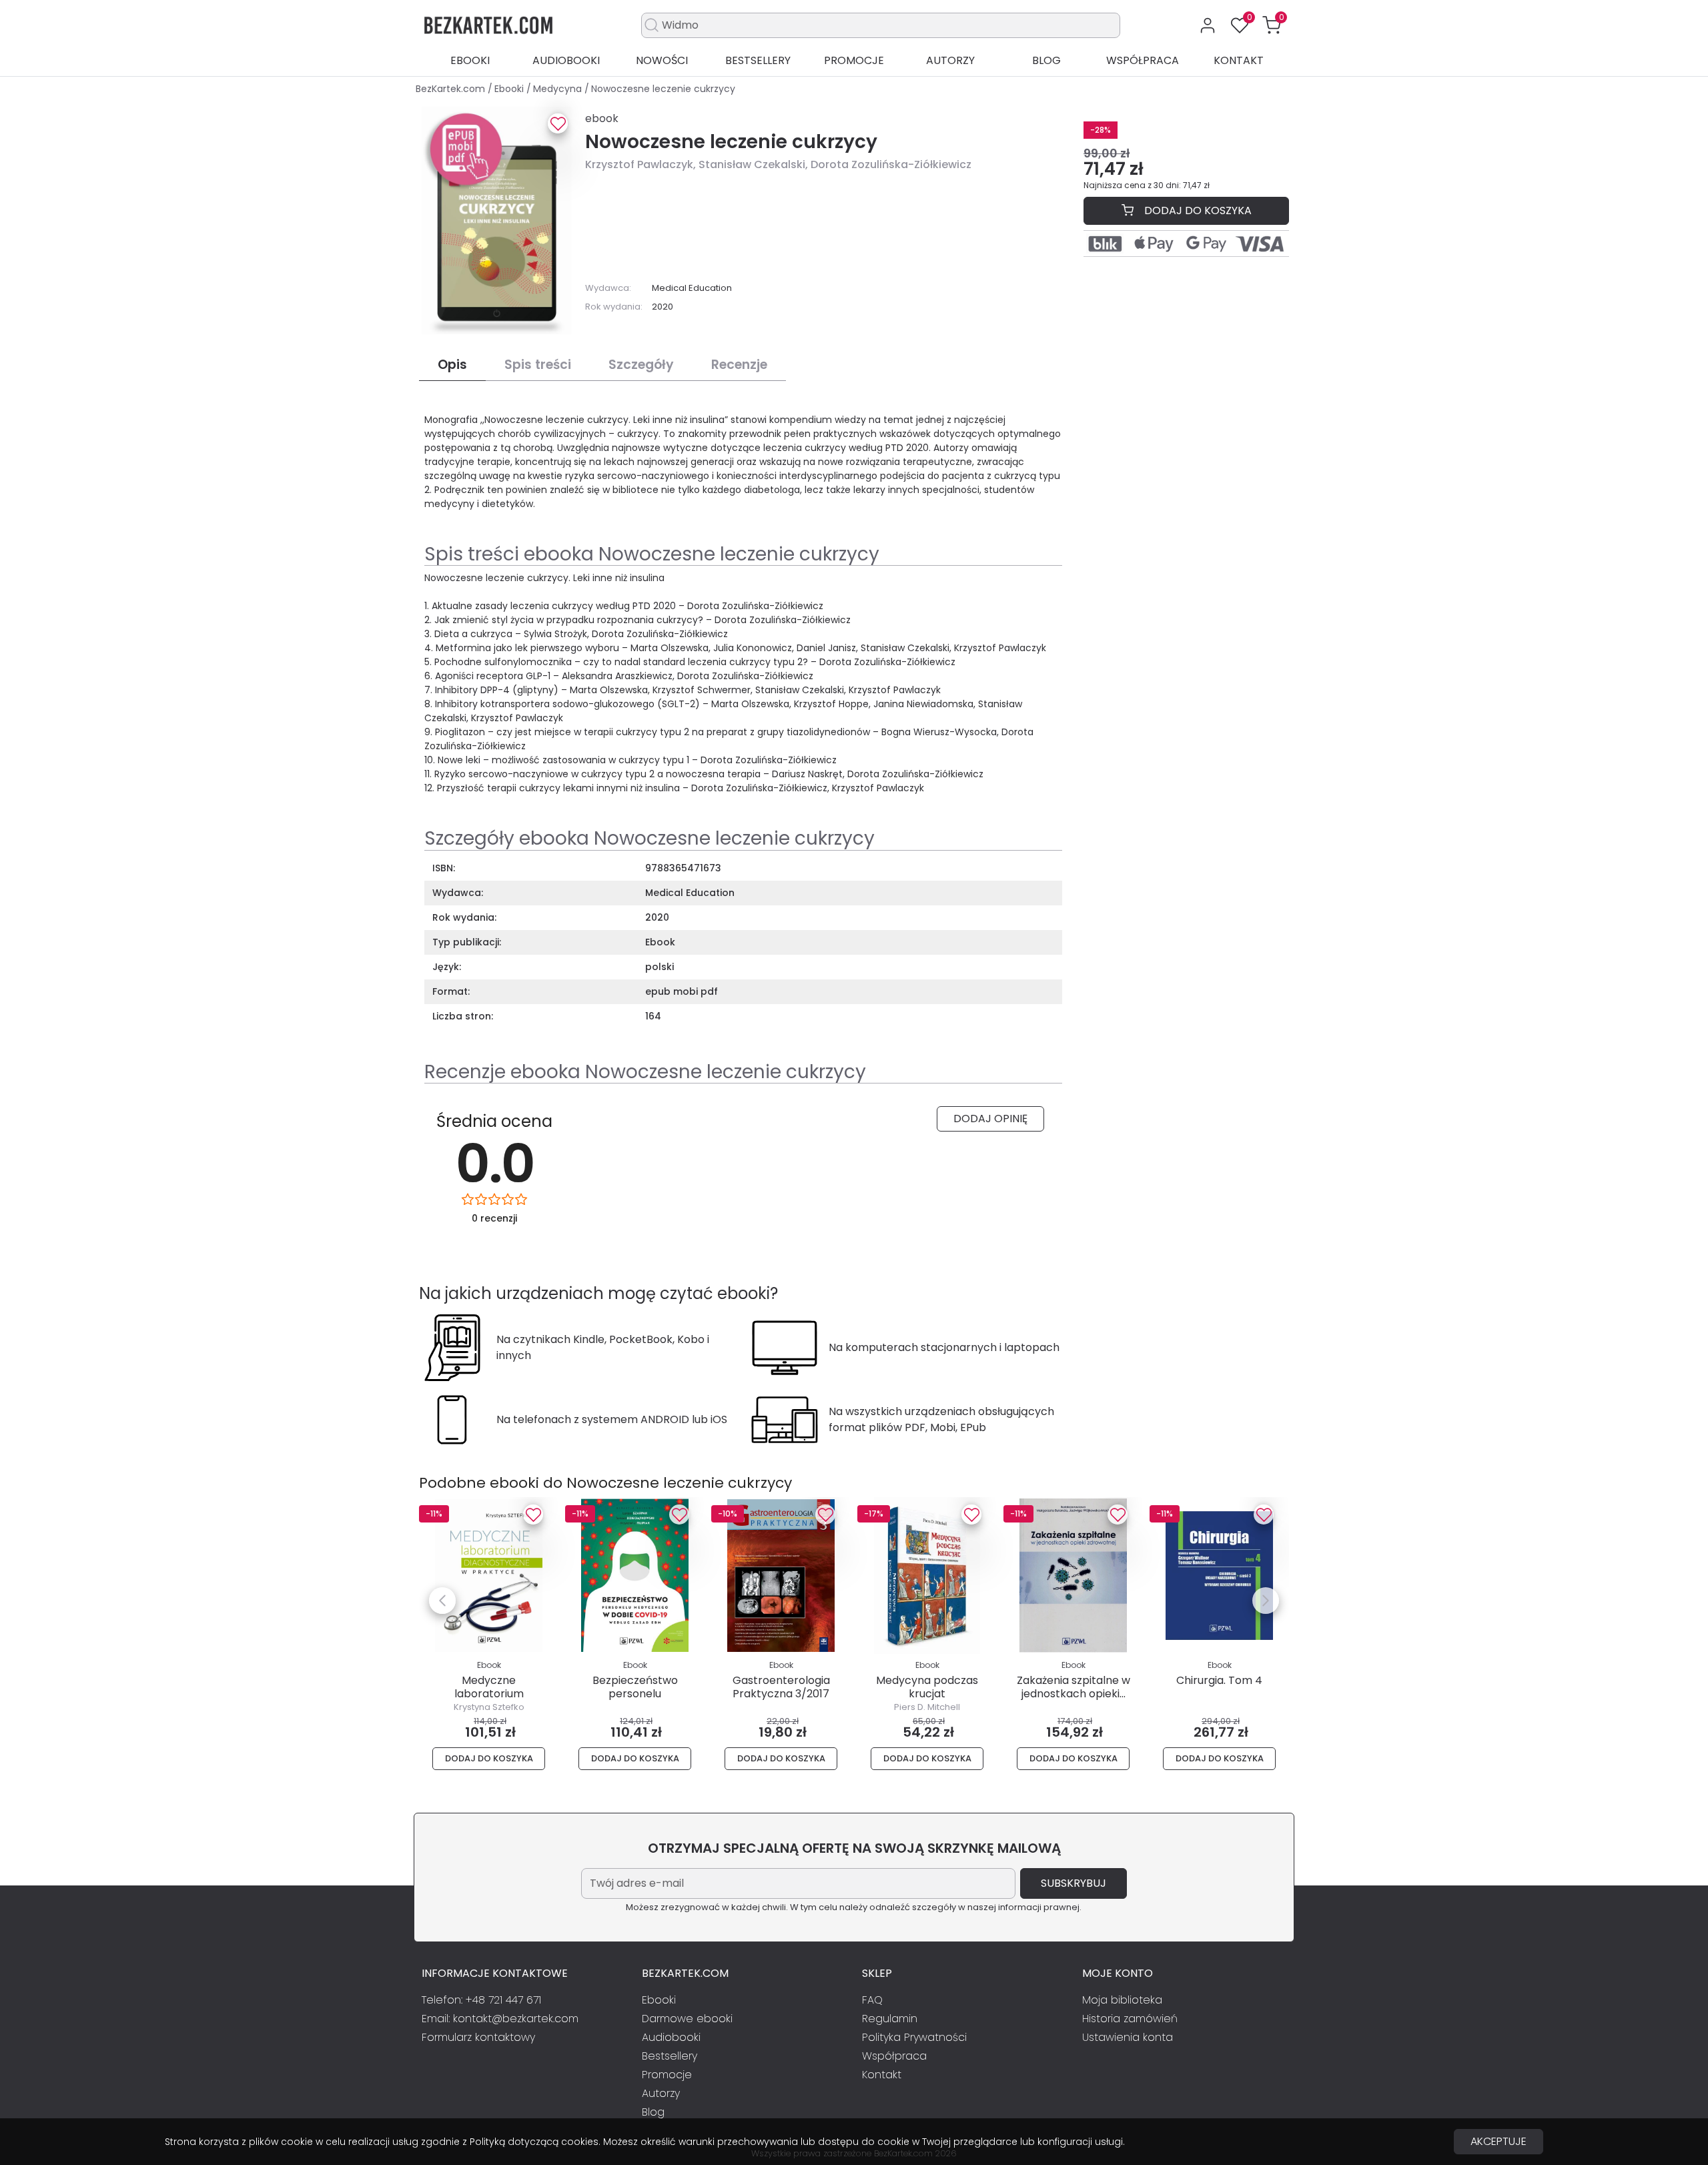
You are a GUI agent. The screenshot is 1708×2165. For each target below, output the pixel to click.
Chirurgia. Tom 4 (1219, 1680)
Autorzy (950, 60)
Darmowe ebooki (687, 2019)
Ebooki (470, 60)
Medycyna (559, 89)
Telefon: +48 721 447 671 (481, 2000)
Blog (1046, 60)
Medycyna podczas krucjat (927, 1687)
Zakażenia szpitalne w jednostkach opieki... (1074, 1687)
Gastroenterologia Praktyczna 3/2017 (781, 1687)
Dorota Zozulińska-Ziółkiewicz (891, 164)
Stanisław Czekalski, (755, 164)
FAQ (872, 2000)
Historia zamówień (1130, 2019)
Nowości (662, 60)
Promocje (854, 60)
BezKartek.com (452, 89)
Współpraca (1143, 60)
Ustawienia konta (1128, 2037)
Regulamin (890, 2019)
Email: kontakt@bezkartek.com (500, 2019)
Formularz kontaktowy (478, 2037)
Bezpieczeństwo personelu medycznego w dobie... (635, 1693)
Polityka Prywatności (914, 2037)
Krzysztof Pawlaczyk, (642, 164)
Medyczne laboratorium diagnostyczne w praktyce (489, 1700)
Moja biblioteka (1122, 2000)
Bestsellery (758, 60)
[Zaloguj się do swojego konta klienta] (1208, 25)
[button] (1272, 25)
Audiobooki (566, 60)
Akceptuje (1499, 2141)
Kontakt (1239, 60)
